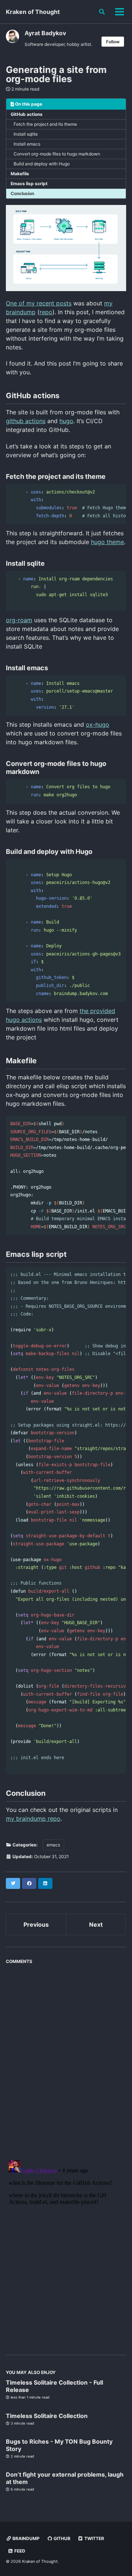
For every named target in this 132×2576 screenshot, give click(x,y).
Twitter (94, 2538)
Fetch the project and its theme (45, 124)
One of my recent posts (39, 303)
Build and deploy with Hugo (42, 164)
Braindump (25, 2538)
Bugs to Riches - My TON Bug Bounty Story (59, 2445)
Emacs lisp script (29, 184)
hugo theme (107, 542)
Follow (113, 42)
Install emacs (27, 144)
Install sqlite (26, 134)
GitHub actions (27, 114)
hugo (66, 421)
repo (46, 312)
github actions (26, 421)
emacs (53, 1845)
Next (96, 1924)
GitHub (61, 2538)
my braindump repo (33, 1819)
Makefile (20, 174)
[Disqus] (66, 2059)
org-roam (19, 620)
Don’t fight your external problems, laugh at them (65, 2478)
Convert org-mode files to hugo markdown (57, 154)
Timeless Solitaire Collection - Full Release (54, 2386)
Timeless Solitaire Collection (47, 2416)
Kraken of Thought (33, 12)
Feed (19, 2551)
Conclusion (22, 193)
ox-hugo (98, 724)
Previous (36, 1924)
